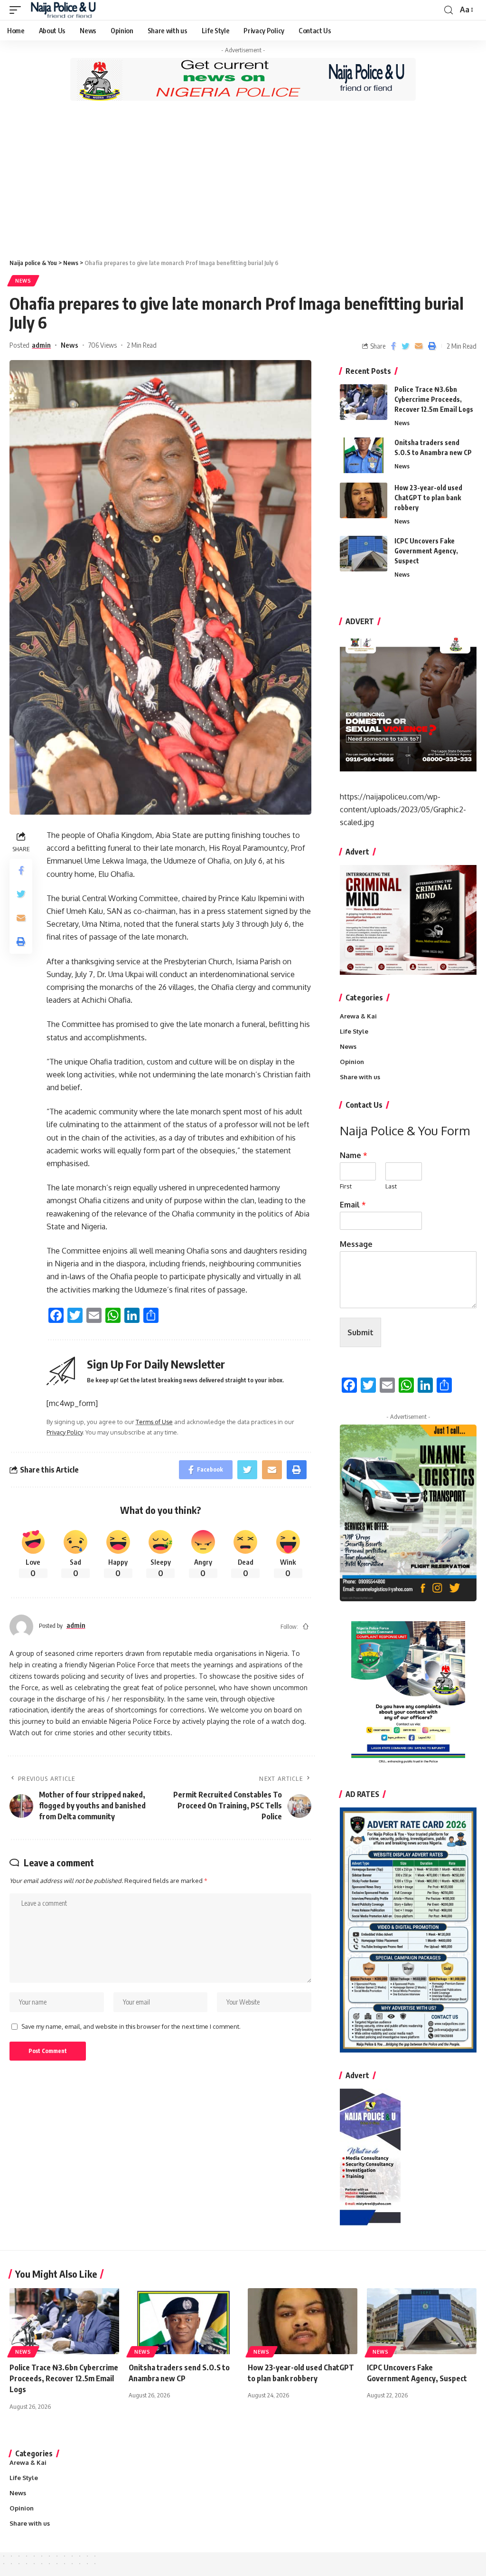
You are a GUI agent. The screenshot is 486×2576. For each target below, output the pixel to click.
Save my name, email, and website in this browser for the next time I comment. (131, 2026)
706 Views (103, 345)
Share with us (360, 1077)
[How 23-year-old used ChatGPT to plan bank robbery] (364, 500)
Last (391, 1186)
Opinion (352, 1062)
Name (354, 1155)
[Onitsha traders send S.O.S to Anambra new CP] (364, 455)
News (23, 281)
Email (353, 1205)
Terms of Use (154, 1422)
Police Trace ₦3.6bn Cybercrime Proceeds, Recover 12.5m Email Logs (434, 399)
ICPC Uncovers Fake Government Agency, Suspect (426, 551)
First (346, 1186)
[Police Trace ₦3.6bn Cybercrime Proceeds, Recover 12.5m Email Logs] (364, 402)
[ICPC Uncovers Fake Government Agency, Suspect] (364, 554)
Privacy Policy (65, 1432)
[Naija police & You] (65, 10)
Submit (360, 1332)
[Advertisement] (243, 180)
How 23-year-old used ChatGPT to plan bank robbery (428, 498)
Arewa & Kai (358, 1016)
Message (356, 1244)
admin (41, 345)
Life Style (354, 1031)
